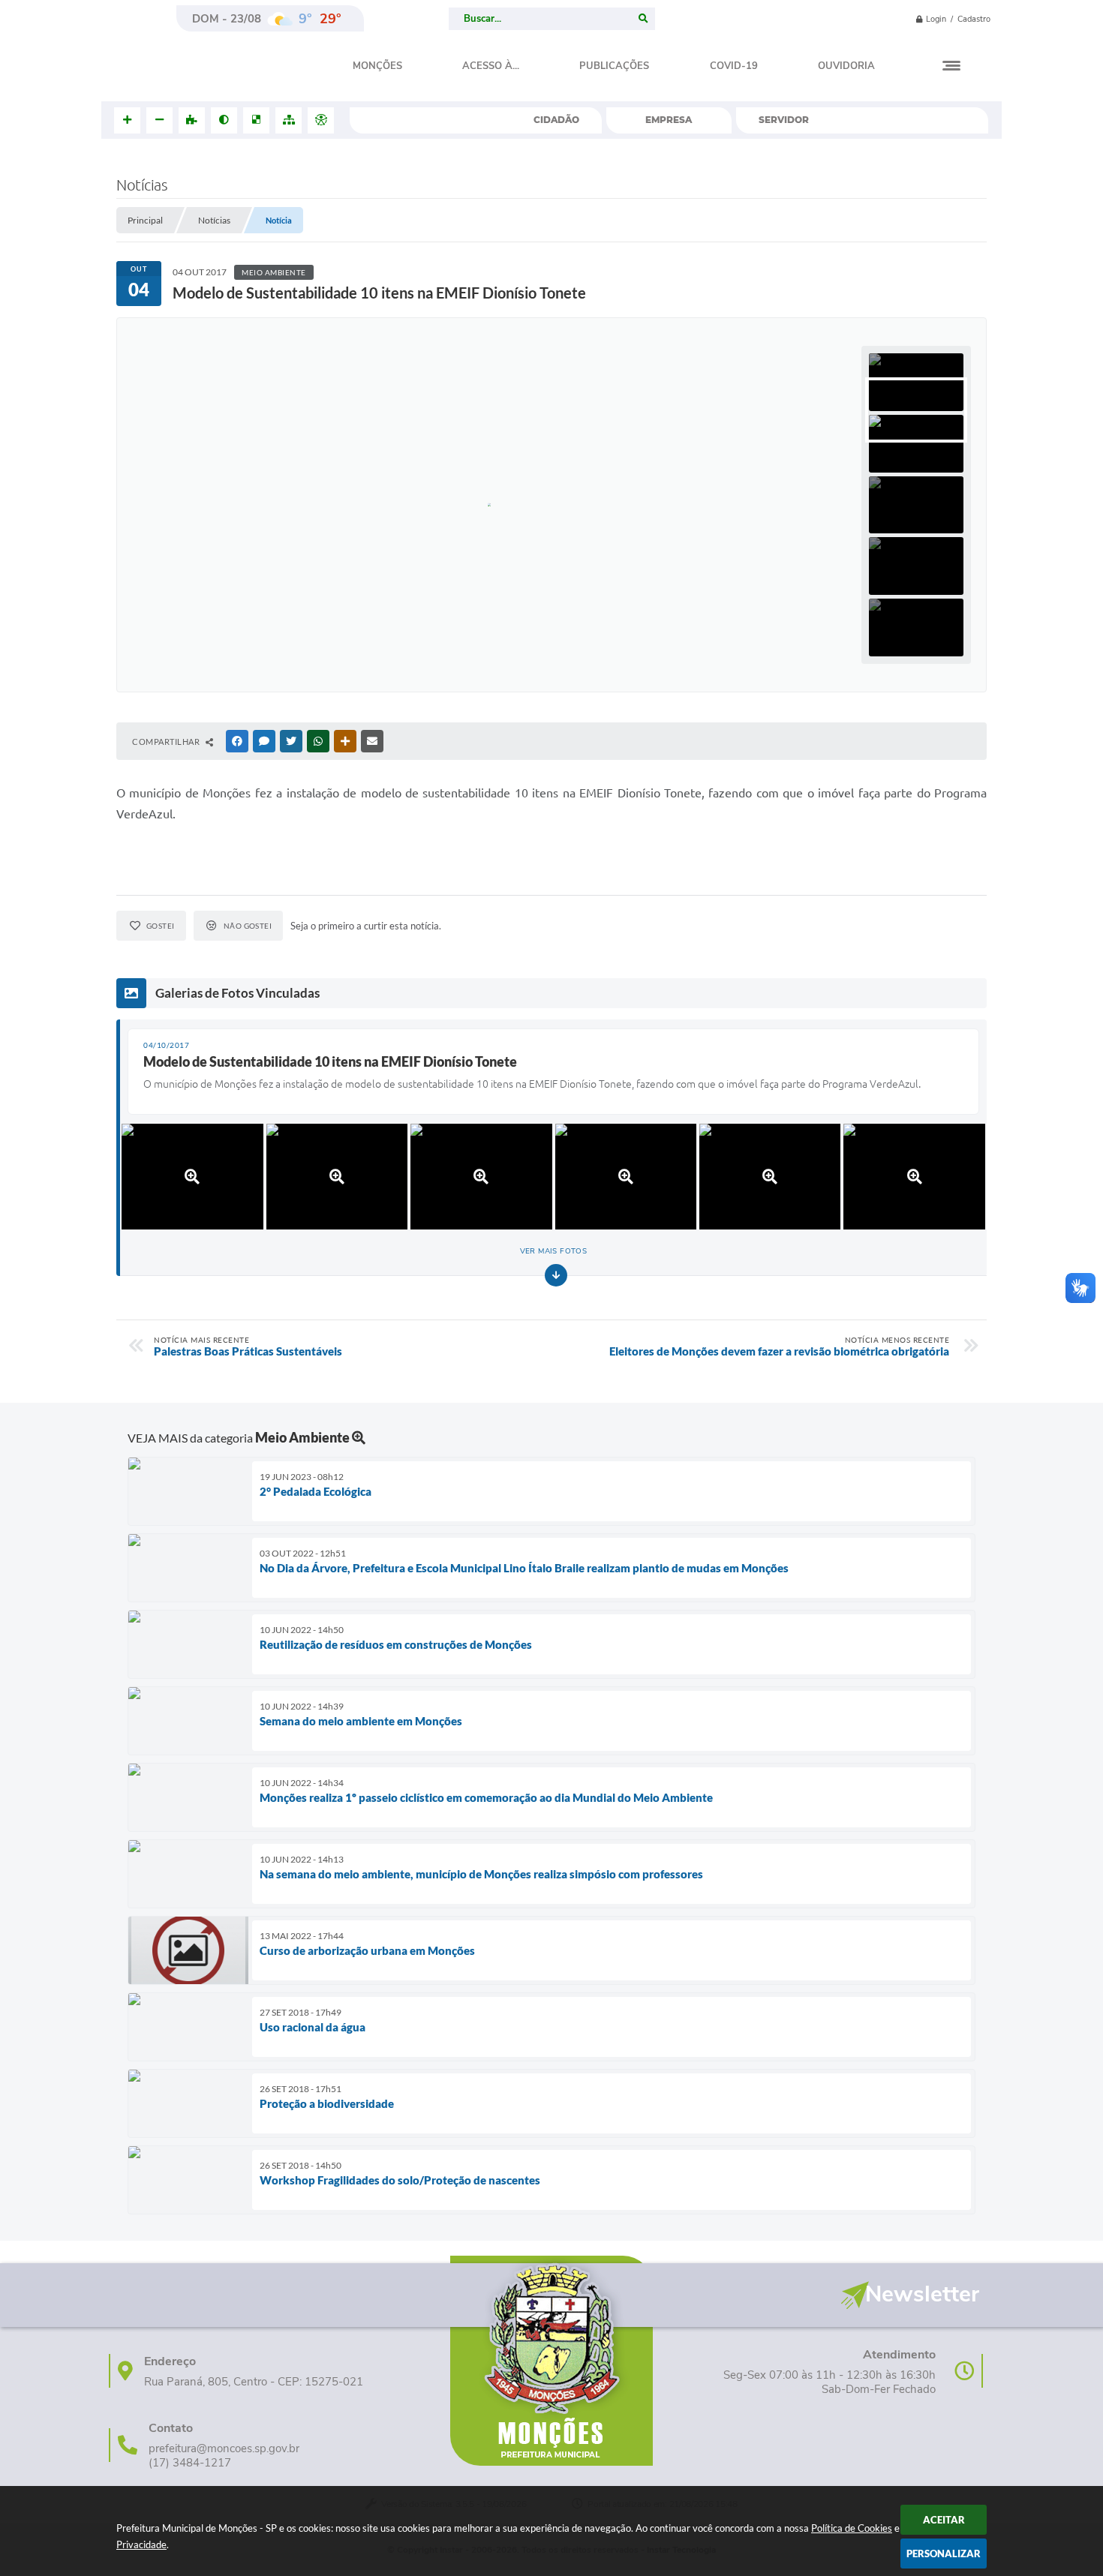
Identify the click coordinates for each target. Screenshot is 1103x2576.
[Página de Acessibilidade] (321, 120)
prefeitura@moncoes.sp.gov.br (224, 2449)
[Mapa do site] (289, 120)
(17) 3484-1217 (190, 2463)
